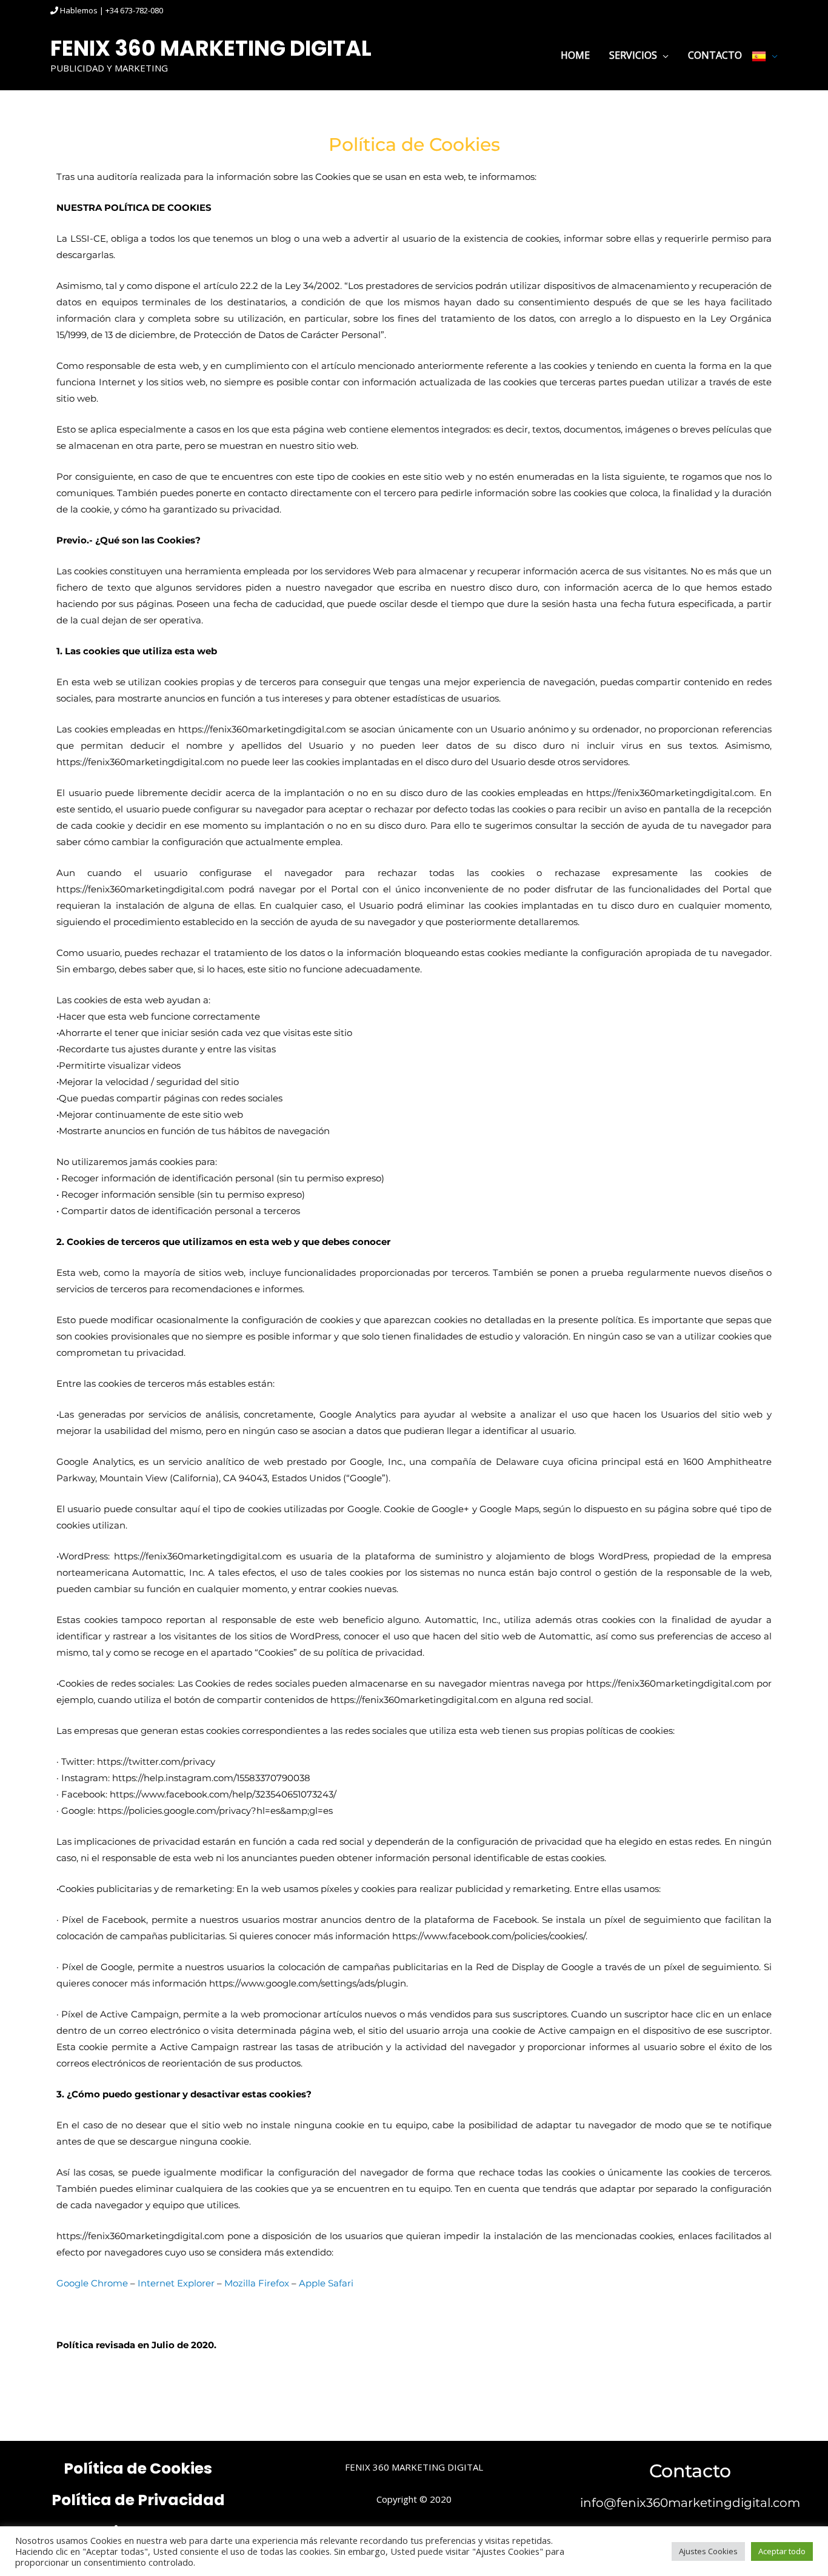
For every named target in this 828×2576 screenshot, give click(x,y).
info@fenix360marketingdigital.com (690, 2503)
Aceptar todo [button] (782, 2551)
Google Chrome (92, 2283)
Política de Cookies (138, 2468)
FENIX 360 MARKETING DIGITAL (211, 48)
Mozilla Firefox (257, 2283)
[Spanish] (765, 55)
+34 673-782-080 (134, 10)
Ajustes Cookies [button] (708, 2551)
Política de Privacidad (138, 2500)
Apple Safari (326, 2283)
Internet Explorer (176, 2283)
